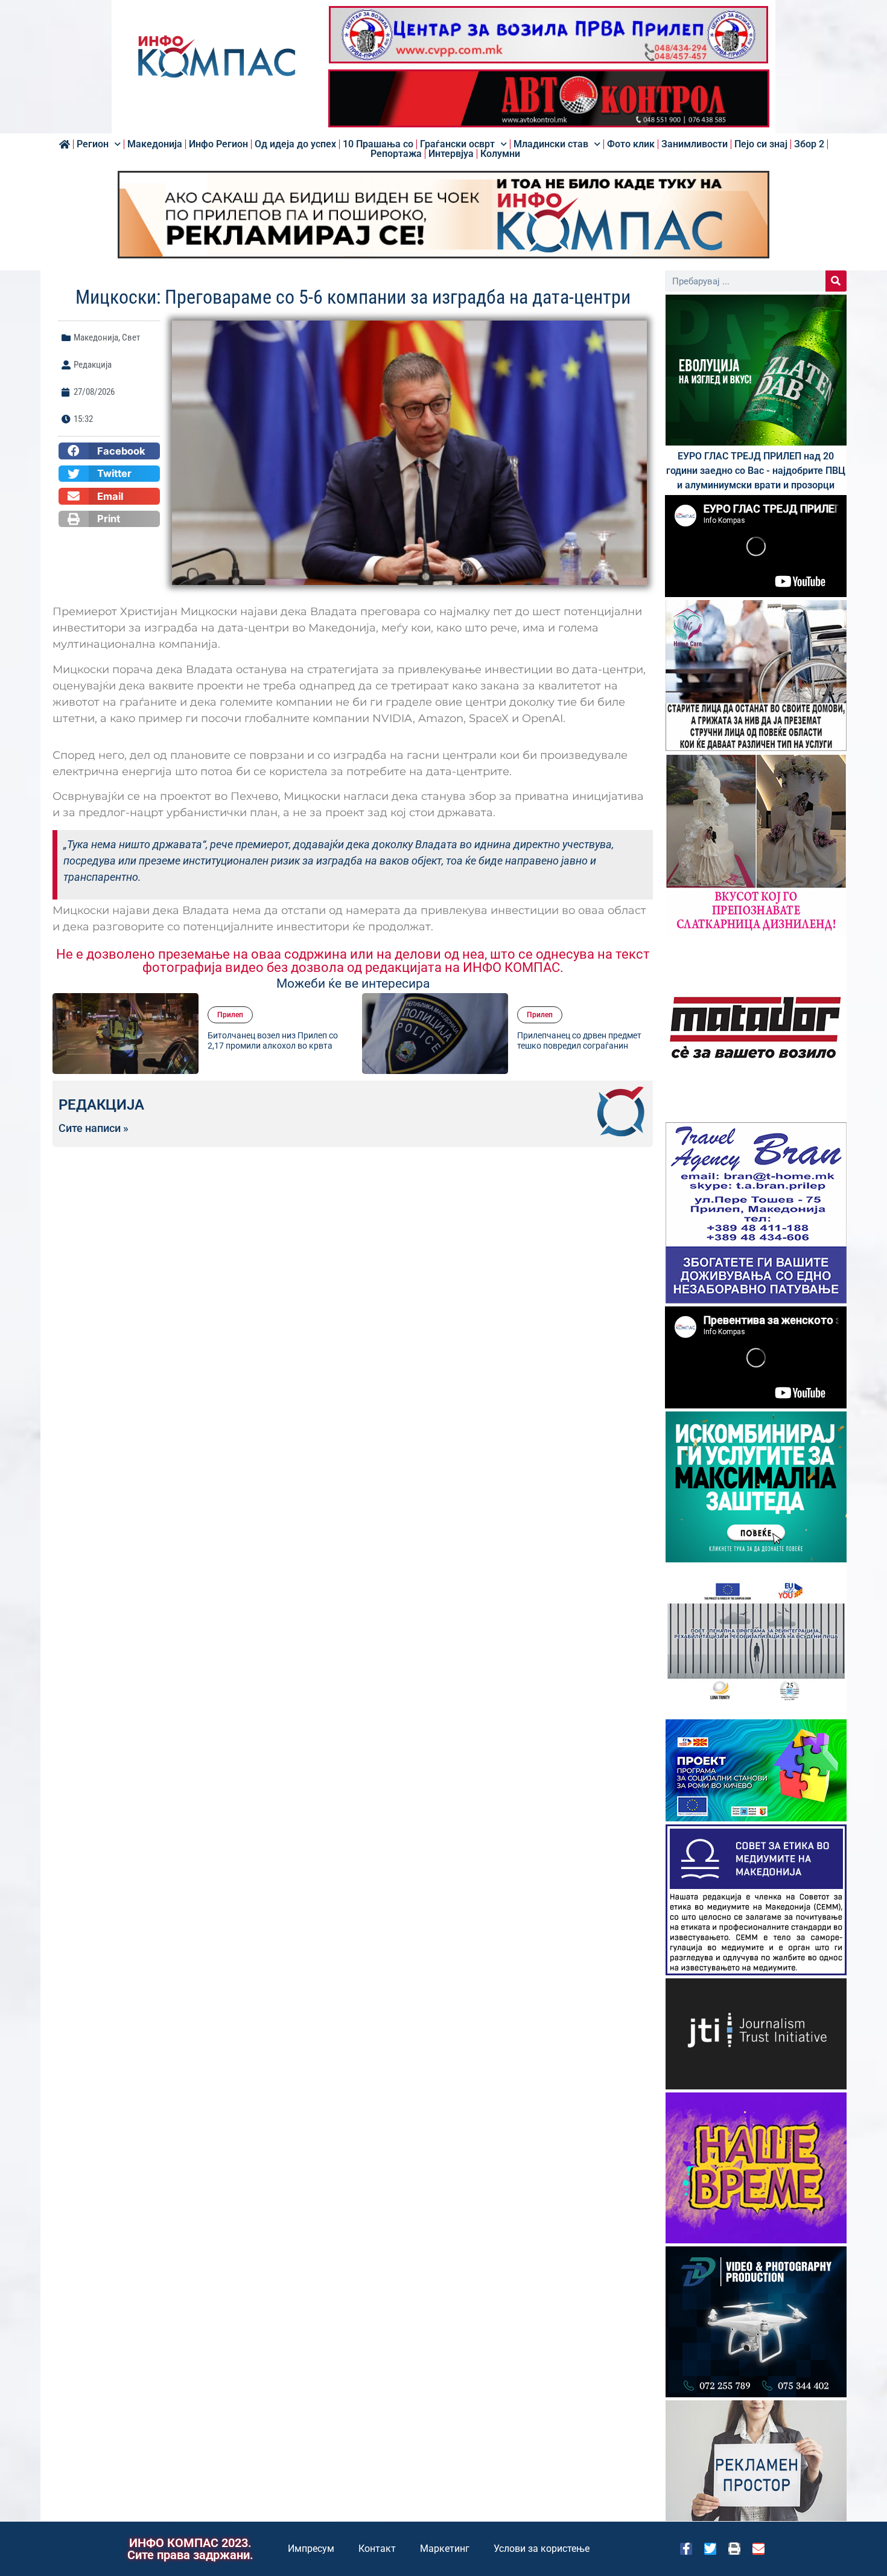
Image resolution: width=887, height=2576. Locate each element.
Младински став (551, 144)
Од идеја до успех (295, 144)
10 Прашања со (378, 144)
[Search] (836, 281)
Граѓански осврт (457, 144)
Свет (131, 337)
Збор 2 (809, 144)
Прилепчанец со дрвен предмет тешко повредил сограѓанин (579, 1040)
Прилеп (230, 1015)
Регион (93, 144)
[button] (109, 451)
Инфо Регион (218, 144)
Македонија (155, 144)
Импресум (311, 2549)
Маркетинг (445, 2549)
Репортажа (396, 154)
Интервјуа (451, 154)
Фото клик (631, 144)
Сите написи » (94, 1128)
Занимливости (695, 144)
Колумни (500, 154)
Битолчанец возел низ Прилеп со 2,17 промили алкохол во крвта (273, 1040)
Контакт (377, 2549)
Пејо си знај (761, 144)
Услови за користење (542, 2549)
